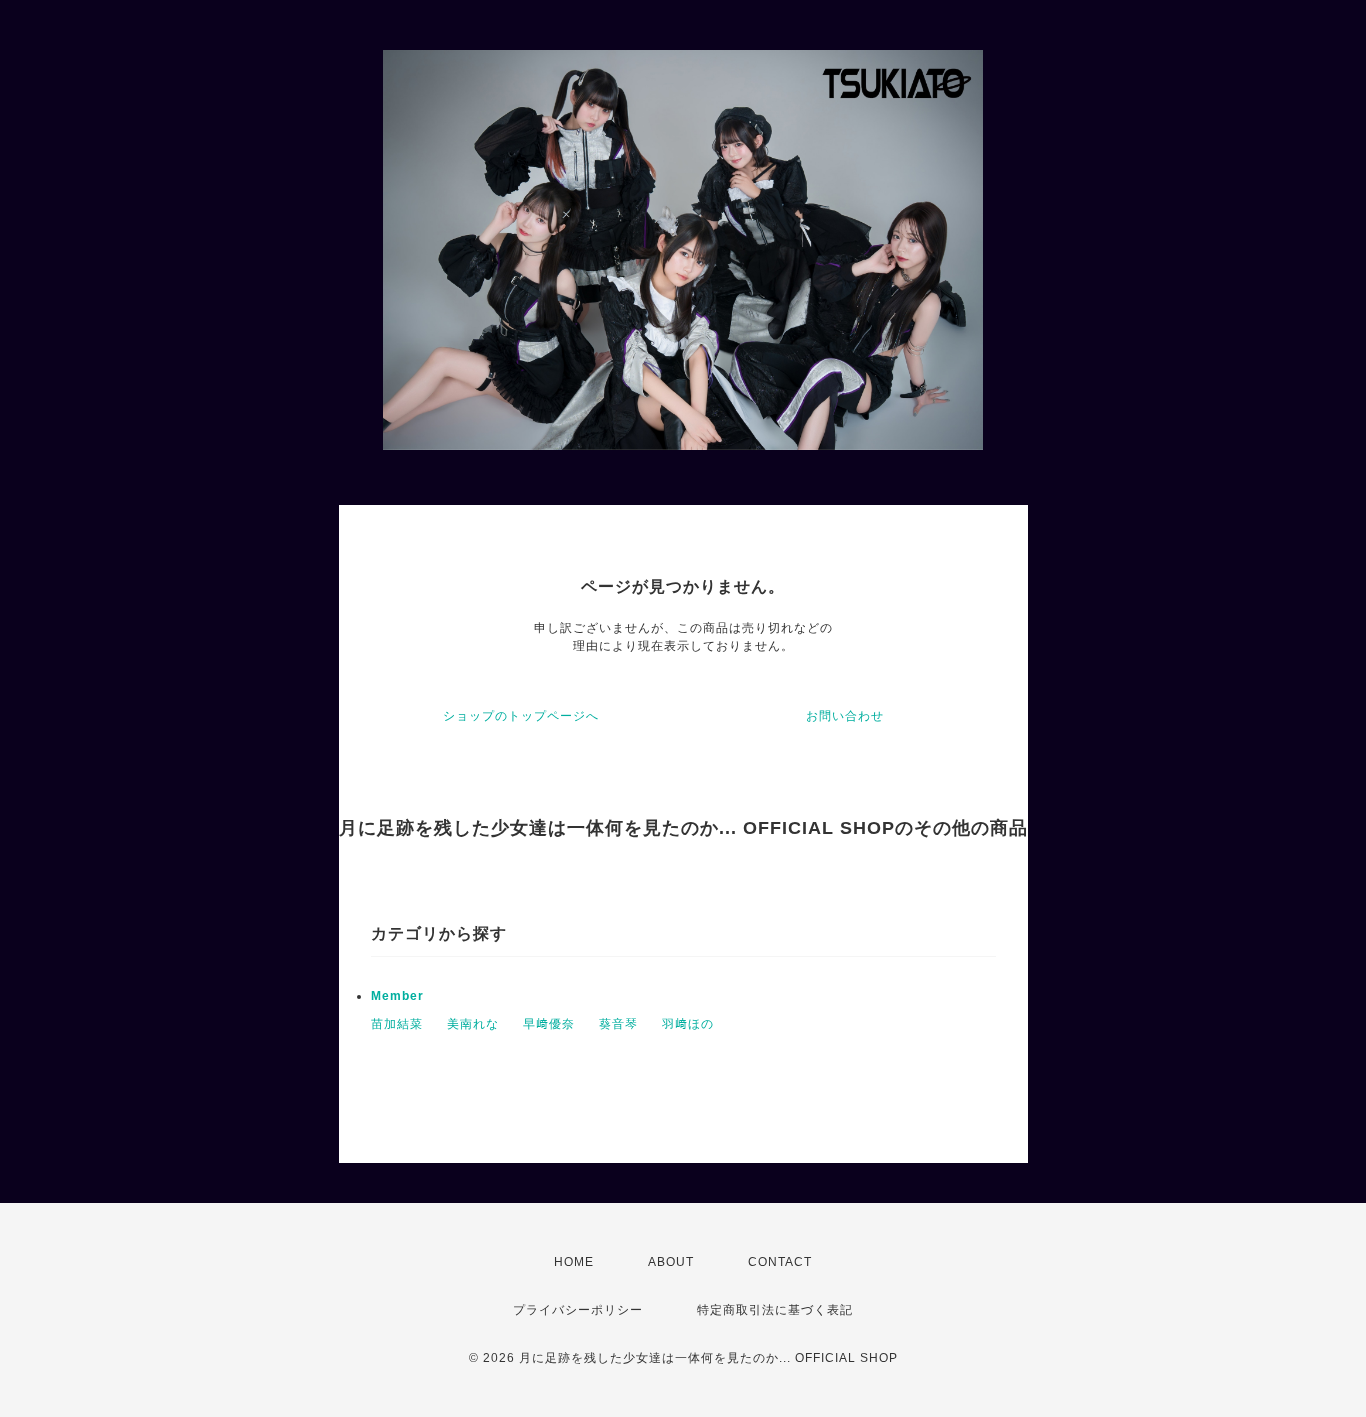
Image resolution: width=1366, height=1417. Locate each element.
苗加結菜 (397, 1024)
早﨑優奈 (549, 1024)
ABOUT (671, 1262)
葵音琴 (618, 1024)
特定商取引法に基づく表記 (775, 1310)
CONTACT (780, 1262)
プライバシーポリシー (578, 1310)
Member (397, 996)
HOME (574, 1262)
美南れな (473, 1024)
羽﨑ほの (688, 1024)
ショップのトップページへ (521, 716)
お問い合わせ (845, 716)
